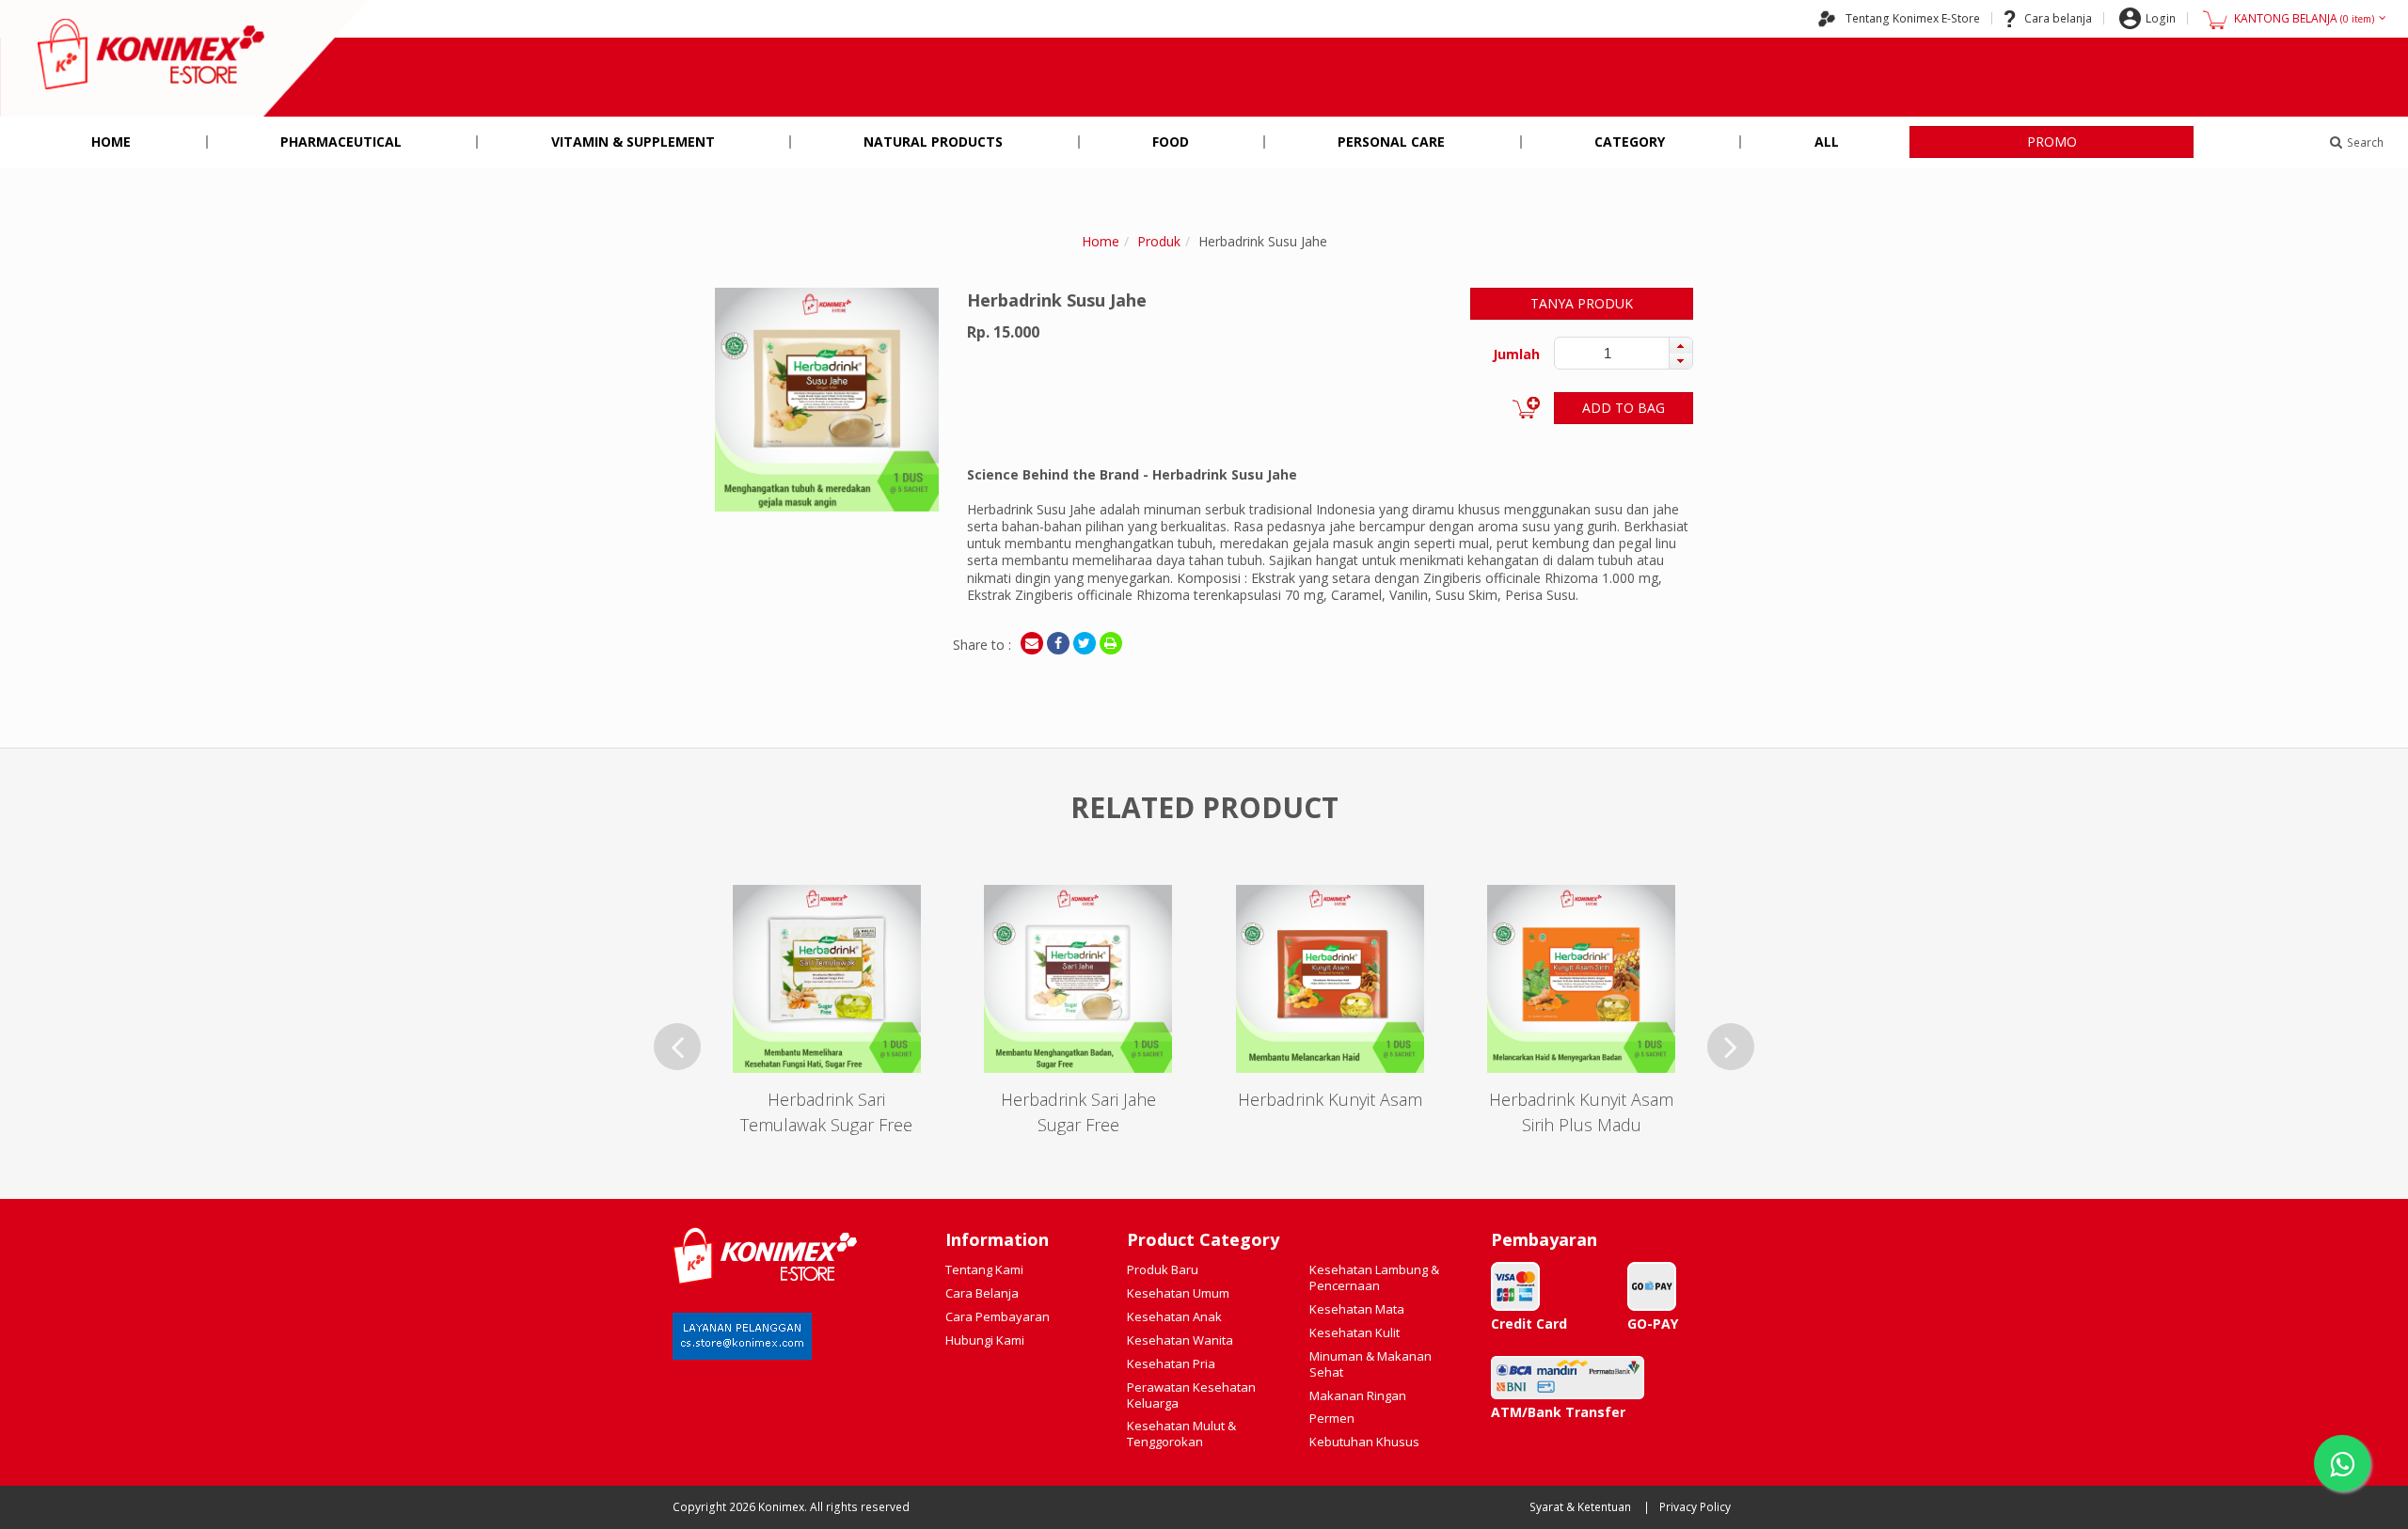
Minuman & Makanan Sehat (1370, 1364)
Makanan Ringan (1358, 1395)
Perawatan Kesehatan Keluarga (1191, 1395)
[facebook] (1058, 643)
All (1827, 142)
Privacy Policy (1695, 1507)
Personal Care (1391, 142)
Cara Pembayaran (998, 1316)
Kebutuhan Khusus (1364, 1442)
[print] (1111, 643)
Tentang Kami (984, 1269)
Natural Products (933, 142)
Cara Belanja (982, 1293)
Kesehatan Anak (1174, 1316)
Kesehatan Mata (1357, 1309)
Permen (1332, 1418)
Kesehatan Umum (1178, 1293)
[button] (1680, 345)
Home (111, 142)
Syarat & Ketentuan (1580, 1507)
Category (1630, 142)
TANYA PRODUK (1582, 303)
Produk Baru (1163, 1269)
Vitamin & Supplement (633, 142)
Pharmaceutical (341, 142)
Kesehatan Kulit (1354, 1332)
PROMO (2052, 142)
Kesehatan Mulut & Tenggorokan (1181, 1434)
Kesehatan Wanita (1180, 1340)
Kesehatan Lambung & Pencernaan (1374, 1277)
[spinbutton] (1608, 353)
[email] (1032, 643)
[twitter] (1085, 643)
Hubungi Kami (985, 1340)
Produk (1159, 241)
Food (1171, 142)
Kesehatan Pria (1171, 1363)
